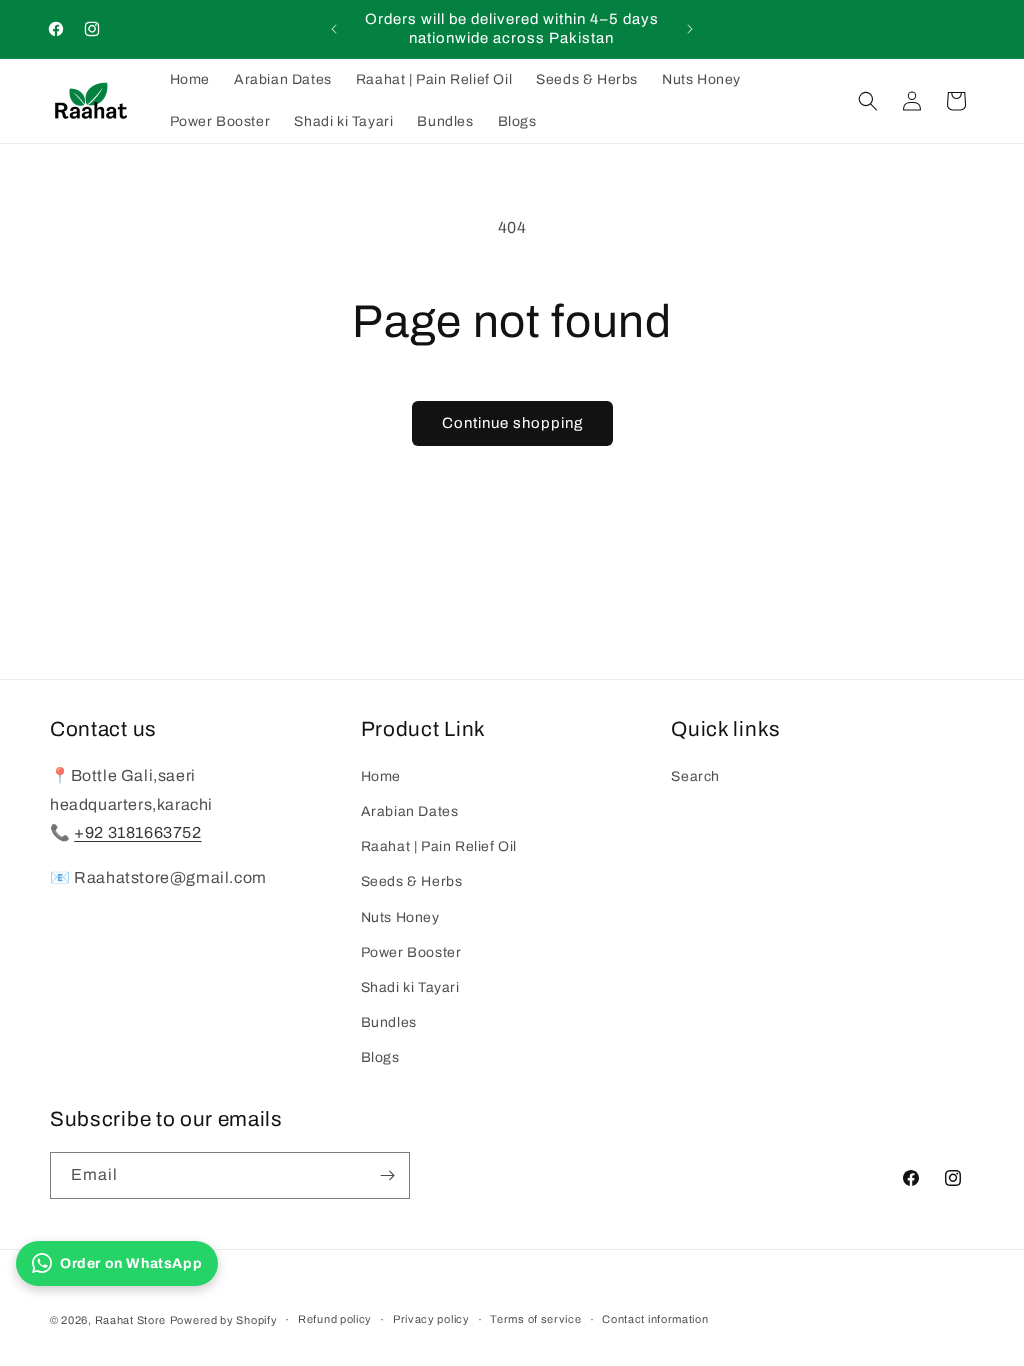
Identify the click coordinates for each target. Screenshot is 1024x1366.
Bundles (389, 1022)
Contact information (655, 1319)
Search (695, 776)
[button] (868, 101)
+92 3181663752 (137, 832)
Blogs (380, 1057)
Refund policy (335, 1319)
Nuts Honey (400, 917)
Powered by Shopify (224, 1320)
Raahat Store (130, 1320)
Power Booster (411, 952)
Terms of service (535, 1319)
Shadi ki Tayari (410, 987)
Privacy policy (431, 1319)
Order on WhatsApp (131, 1263)
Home (381, 776)
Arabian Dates (410, 811)
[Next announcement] (690, 29)
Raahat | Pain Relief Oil (439, 846)
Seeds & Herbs (412, 881)
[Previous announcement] (334, 29)
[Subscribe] (387, 1175)
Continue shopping (512, 423)
